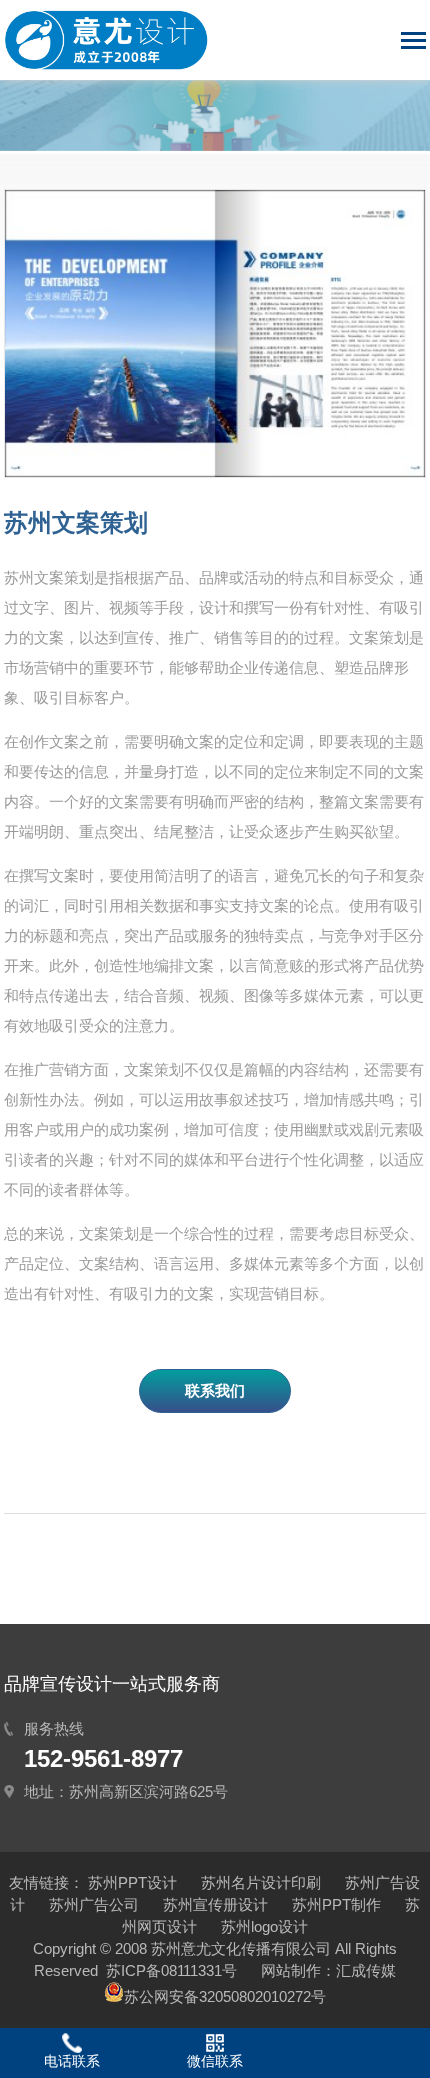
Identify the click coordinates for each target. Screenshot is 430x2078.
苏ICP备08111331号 (171, 1970)
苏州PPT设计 (132, 1882)
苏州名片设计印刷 (261, 1882)
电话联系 (72, 2061)
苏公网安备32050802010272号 (225, 1996)
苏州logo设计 (264, 1926)
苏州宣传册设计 (215, 1904)
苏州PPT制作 (336, 1904)
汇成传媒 (366, 1970)
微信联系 (215, 2061)
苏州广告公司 (94, 1904)
